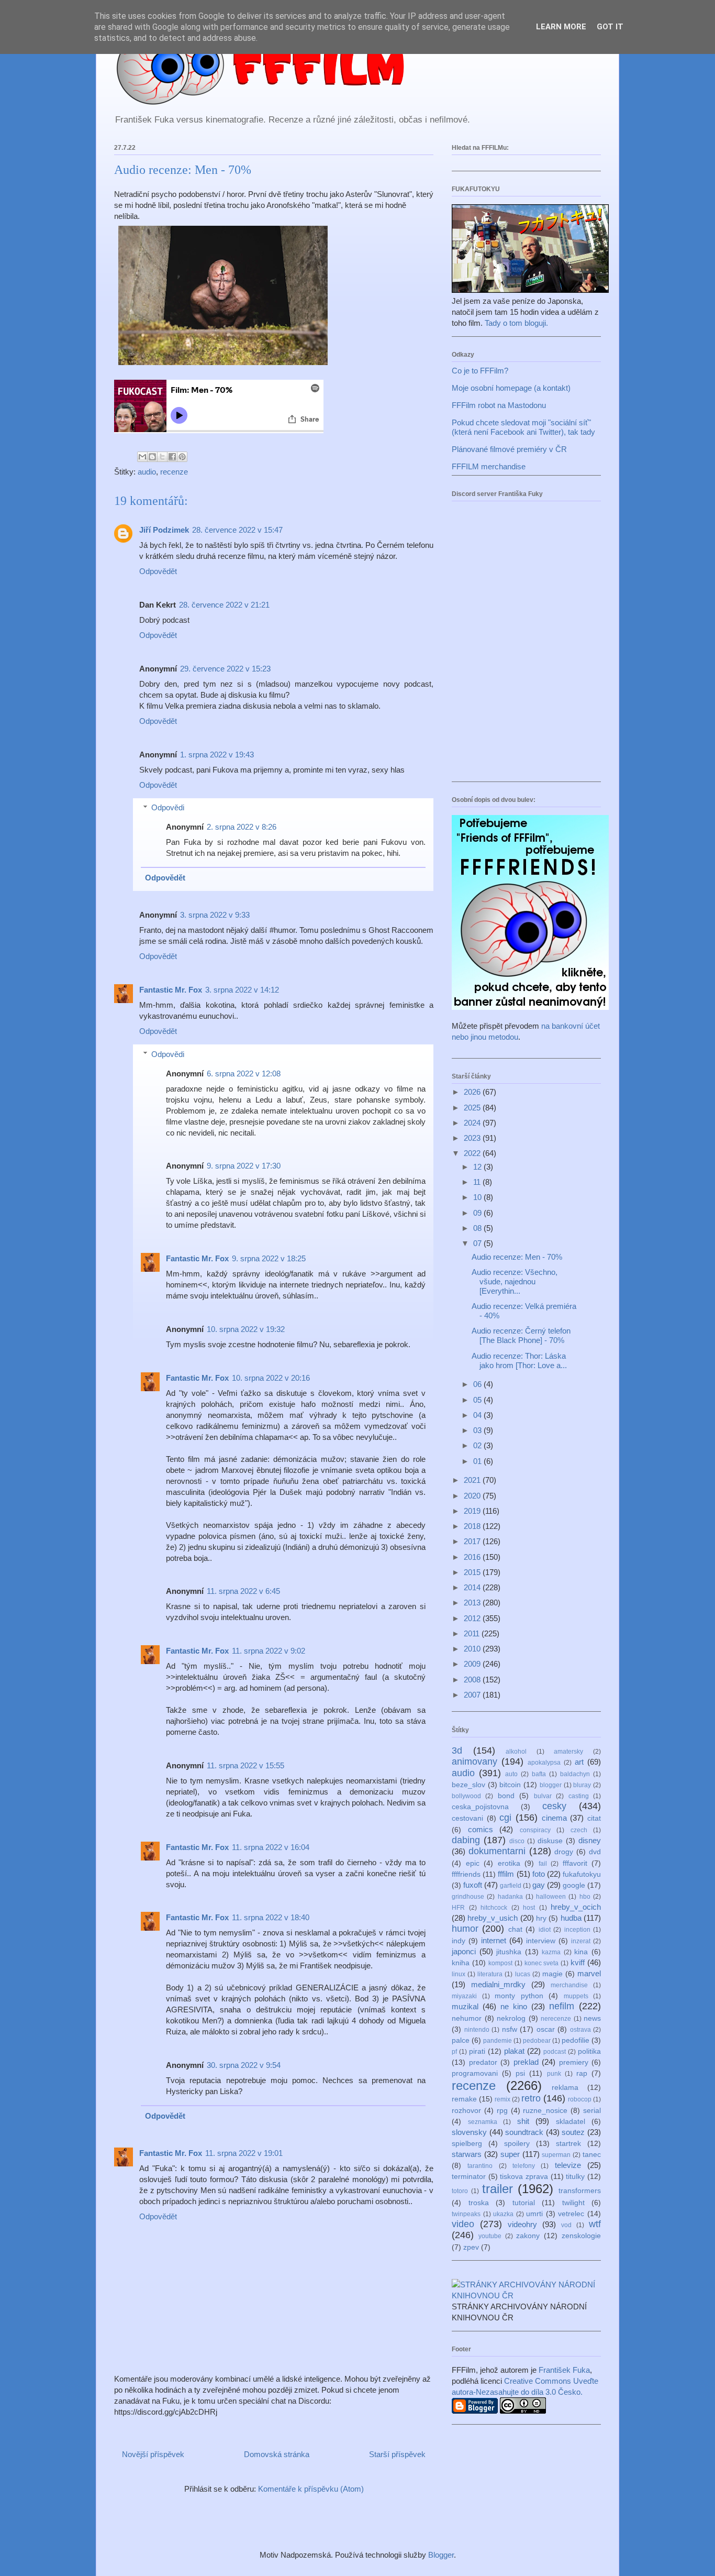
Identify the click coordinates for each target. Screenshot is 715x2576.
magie (552, 1974)
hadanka (510, 1897)
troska (479, 2203)
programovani (475, 2073)
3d (457, 1751)
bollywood (466, 1796)
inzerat (581, 1941)
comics (481, 1829)
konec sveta (542, 1963)
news (592, 2018)
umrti (534, 2214)
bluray (582, 1785)
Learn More (561, 27)
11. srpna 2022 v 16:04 (271, 1847)
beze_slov (468, 1785)
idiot (545, 1930)
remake (464, 2099)
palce (461, 2040)
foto (539, 1874)
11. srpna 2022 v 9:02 (269, 1651)
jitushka (509, 1952)
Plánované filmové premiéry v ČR (509, 449)
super (510, 2154)
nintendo (477, 2030)
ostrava (580, 2030)
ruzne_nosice (545, 2111)
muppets (576, 1996)
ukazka (503, 2214)
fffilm (506, 1874)
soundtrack (524, 2132)
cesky (554, 1806)
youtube (490, 2236)
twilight (573, 2203)
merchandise (569, 1985)
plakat (514, 2051)
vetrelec (571, 2214)
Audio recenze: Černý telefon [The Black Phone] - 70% (521, 1335)
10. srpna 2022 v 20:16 (271, 1378)
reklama (565, 2088)
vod (566, 2225)
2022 (473, 1153)
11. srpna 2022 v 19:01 (244, 2153)
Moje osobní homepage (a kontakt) (511, 388)
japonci (464, 1951)
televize (568, 2165)
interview (541, 1941)
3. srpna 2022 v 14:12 (242, 990)
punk (554, 2074)
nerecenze (556, 2019)
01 (478, 1461)
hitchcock (494, 1908)
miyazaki (464, 1996)
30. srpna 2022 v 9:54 (244, 2065)
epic (473, 1863)
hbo (585, 1897)
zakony (528, 2236)
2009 (473, 1664)
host (529, 1908)
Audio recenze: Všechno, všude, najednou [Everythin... (515, 1281)
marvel (589, 1973)
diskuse (550, 1841)
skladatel (571, 2122)
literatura (490, 1974)
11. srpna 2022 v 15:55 (245, 1765)
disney (590, 1840)
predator (483, 2062)
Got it (610, 27)
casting (579, 1796)
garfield (511, 1886)
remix (502, 2099)
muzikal (465, 2006)
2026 (473, 1092)
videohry (522, 2224)
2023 (473, 1138)
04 (478, 1415)
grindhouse (468, 1897)
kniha (461, 1963)
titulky (575, 2177)
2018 (473, 1526)
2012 (473, 1618)
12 (478, 1167)
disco (517, 1841)
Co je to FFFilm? (480, 371)
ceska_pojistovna (480, 1807)
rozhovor (466, 2111)
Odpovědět (158, 571)
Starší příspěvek (397, 2454)
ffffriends (466, 1874)
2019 (473, 1511)
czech (579, 1830)
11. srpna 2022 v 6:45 (243, 1591)
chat (515, 1929)
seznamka (483, 2122)
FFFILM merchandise (489, 466)
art (579, 1762)
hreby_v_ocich (576, 1907)
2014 (473, 1587)
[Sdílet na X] (162, 457)
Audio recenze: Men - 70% (517, 1257)
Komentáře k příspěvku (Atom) (311, 2489)
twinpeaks (466, 2214)
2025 (473, 1108)
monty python (519, 1996)
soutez (573, 2132)
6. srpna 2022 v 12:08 (244, 1074)
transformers (580, 2191)
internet (494, 1940)
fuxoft (473, 1885)
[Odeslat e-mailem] (142, 457)
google (574, 1885)
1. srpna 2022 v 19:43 (217, 755)
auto (511, 1774)
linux (459, 1974)
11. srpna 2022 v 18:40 (271, 1917)
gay (539, 1885)
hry (541, 1918)
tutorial (524, 2203)
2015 (473, 1572)
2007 (473, 1695)
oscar (546, 2029)
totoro (460, 2191)
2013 (473, 1603)
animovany (474, 1762)
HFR (458, 1908)
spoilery (517, 2144)
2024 (473, 1123)
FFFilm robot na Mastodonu (499, 405)
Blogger (441, 2555)
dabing (466, 1840)
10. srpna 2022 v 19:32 (246, 1329)
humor (465, 1929)
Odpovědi (168, 807)
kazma (551, 1952)
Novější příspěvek (153, 2454)
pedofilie (576, 2040)
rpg (502, 2111)
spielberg (467, 2144)
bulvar (543, 1796)
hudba (571, 1918)
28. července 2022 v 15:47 (237, 530)
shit (523, 2121)
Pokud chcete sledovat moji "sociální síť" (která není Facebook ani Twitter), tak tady (523, 427)
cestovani (467, 1818)
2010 (473, 1649)
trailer (498, 2189)
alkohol (516, 1752)
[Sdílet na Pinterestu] (182, 457)
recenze (174, 472)
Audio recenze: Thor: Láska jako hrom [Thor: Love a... (519, 1361)
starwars (467, 2154)
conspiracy (535, 1830)
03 (478, 1430)
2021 (473, 1480)
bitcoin (510, 1785)
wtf (595, 2224)
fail (543, 1864)
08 (478, 1228)
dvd (595, 1852)
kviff (578, 1962)
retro (531, 2098)
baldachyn (575, 1774)
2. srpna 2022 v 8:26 (242, 827)
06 (478, 1384)
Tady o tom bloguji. (516, 323)
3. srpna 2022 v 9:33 (215, 915)
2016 (473, 1557)
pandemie (498, 2041)
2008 (473, 1680)
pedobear (537, 2041)
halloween (551, 1897)
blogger (551, 1785)
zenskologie (581, 2236)
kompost (500, 1963)
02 (478, 1445)
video (463, 2224)
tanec (592, 2155)
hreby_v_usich (493, 1918)
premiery (574, 2062)
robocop (580, 2099)
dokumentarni (497, 1851)
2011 (473, 1633)
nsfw (510, 2029)
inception (577, 1930)
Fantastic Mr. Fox (171, 990)
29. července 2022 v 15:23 (225, 669)
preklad (526, 2062)
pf (454, 2052)
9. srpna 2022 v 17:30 (244, 1166)
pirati (477, 2051)
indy (459, 1941)
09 (478, 1213)
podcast (555, 2052)
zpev (471, 2247)
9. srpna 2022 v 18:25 (269, 1258)
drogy (564, 1852)
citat (594, 1818)
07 (478, 1243)
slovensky (469, 2132)
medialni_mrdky (498, 1984)
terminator (469, 2177)
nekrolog (511, 2018)
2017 (473, 1541)
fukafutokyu (582, 1874)
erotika (509, 1863)
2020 (473, 1496)
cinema (554, 1818)
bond (506, 1796)
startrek (568, 2144)
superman (556, 2155)
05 (478, 1400)
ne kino (514, 2006)
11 (478, 1182)
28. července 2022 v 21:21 (224, 605)
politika (589, 2051)
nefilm (562, 2006)
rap (582, 2073)
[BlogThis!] (152, 457)
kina (581, 1952)
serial (592, 2111)
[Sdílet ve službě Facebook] (172, 457)
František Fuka (564, 2370)
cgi (505, 1818)
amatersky (568, 1752)
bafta (539, 1774)
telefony (524, 2166)
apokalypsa (544, 1763)
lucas (523, 1974)
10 (478, 1197)
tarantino (480, 2166)
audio (147, 472)
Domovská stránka (277, 2454)
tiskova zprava (524, 2177)
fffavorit (575, 1863)
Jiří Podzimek (164, 530)
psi (520, 2073)
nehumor (467, 2018)
